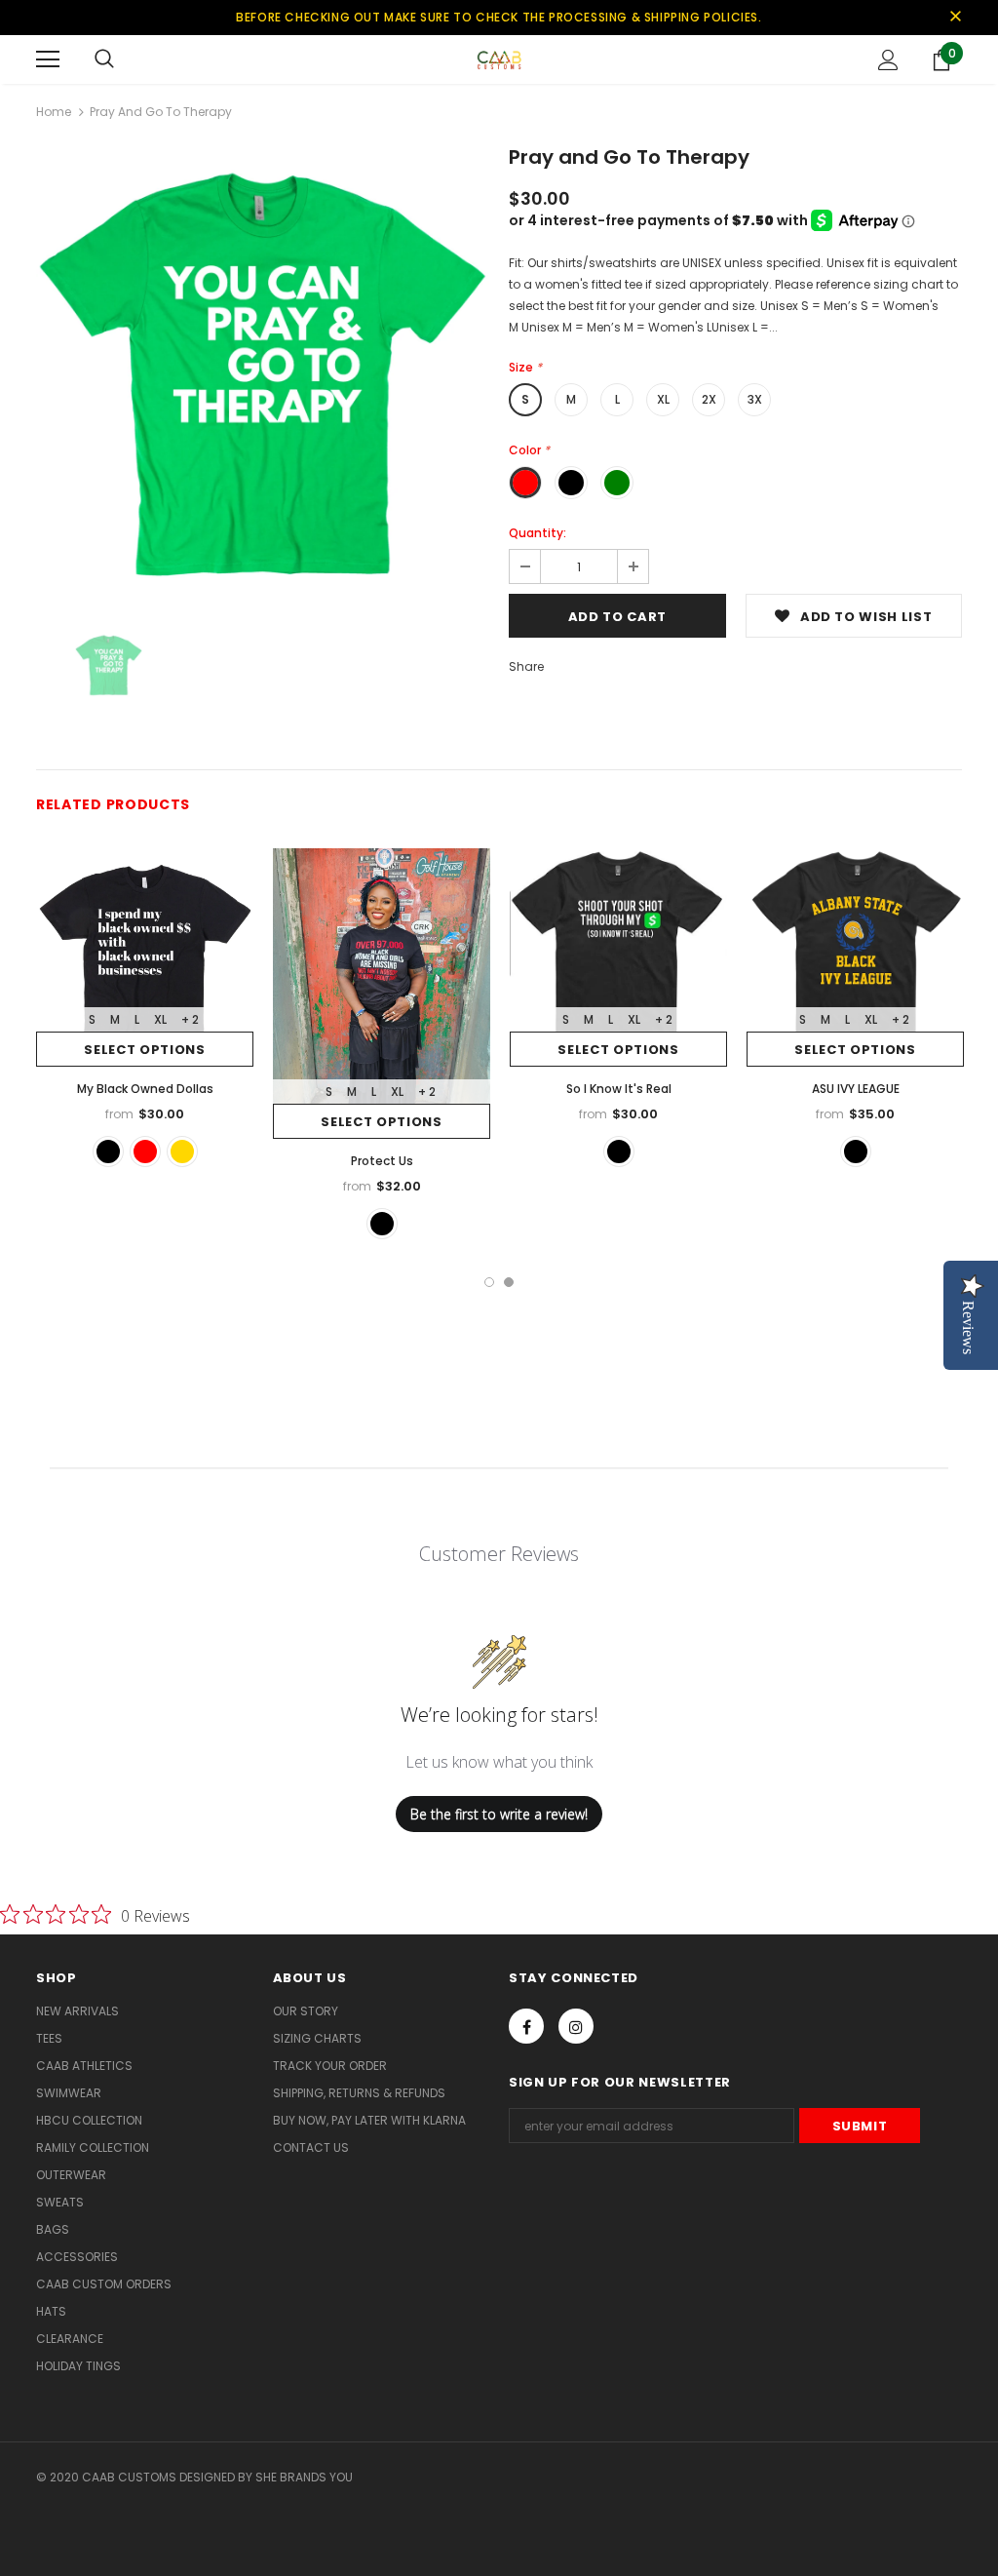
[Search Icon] (104, 59)
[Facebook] (526, 2026)
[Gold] (182, 1151)
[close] (955, 18)
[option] (263, 376)
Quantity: (537, 533)
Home (54, 112)
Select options (144, 1050)
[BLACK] (382, 1224)
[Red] (145, 1151)
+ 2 (190, 1019)
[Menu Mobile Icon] (48, 59)
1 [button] (489, 1282)
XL (663, 399)
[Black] (108, 1151)
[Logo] (499, 59)
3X (755, 399)
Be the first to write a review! (499, 1814)
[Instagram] (576, 2026)
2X (709, 399)
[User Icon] (888, 60)
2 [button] (509, 1282)
